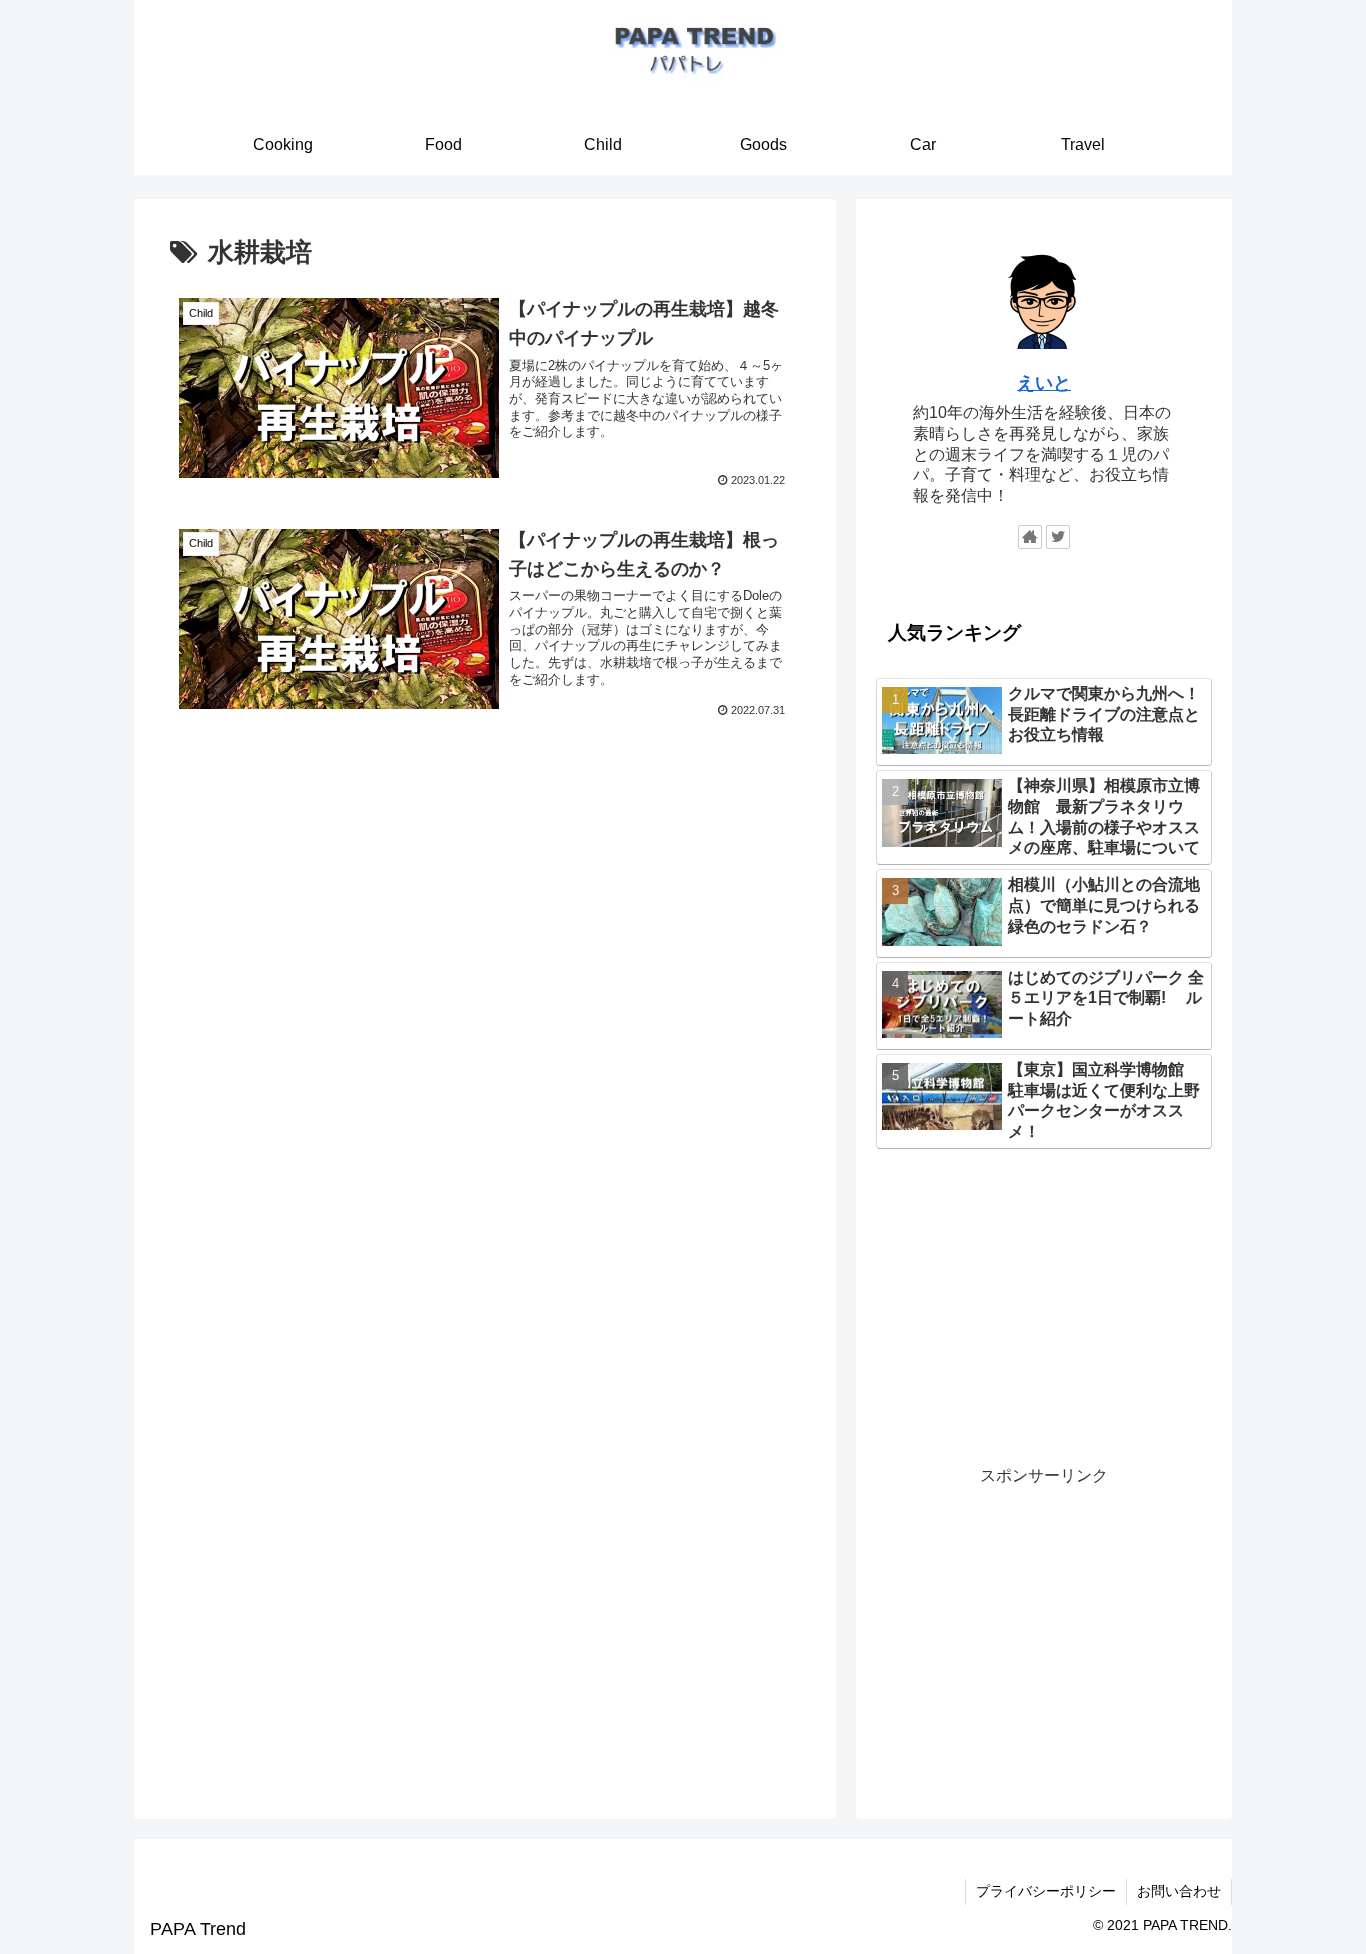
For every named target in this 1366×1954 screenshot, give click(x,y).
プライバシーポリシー (1046, 1891)
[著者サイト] (1030, 537)
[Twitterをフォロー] (1058, 537)
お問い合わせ (1179, 1891)
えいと (1044, 383)
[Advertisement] (485, 887)
